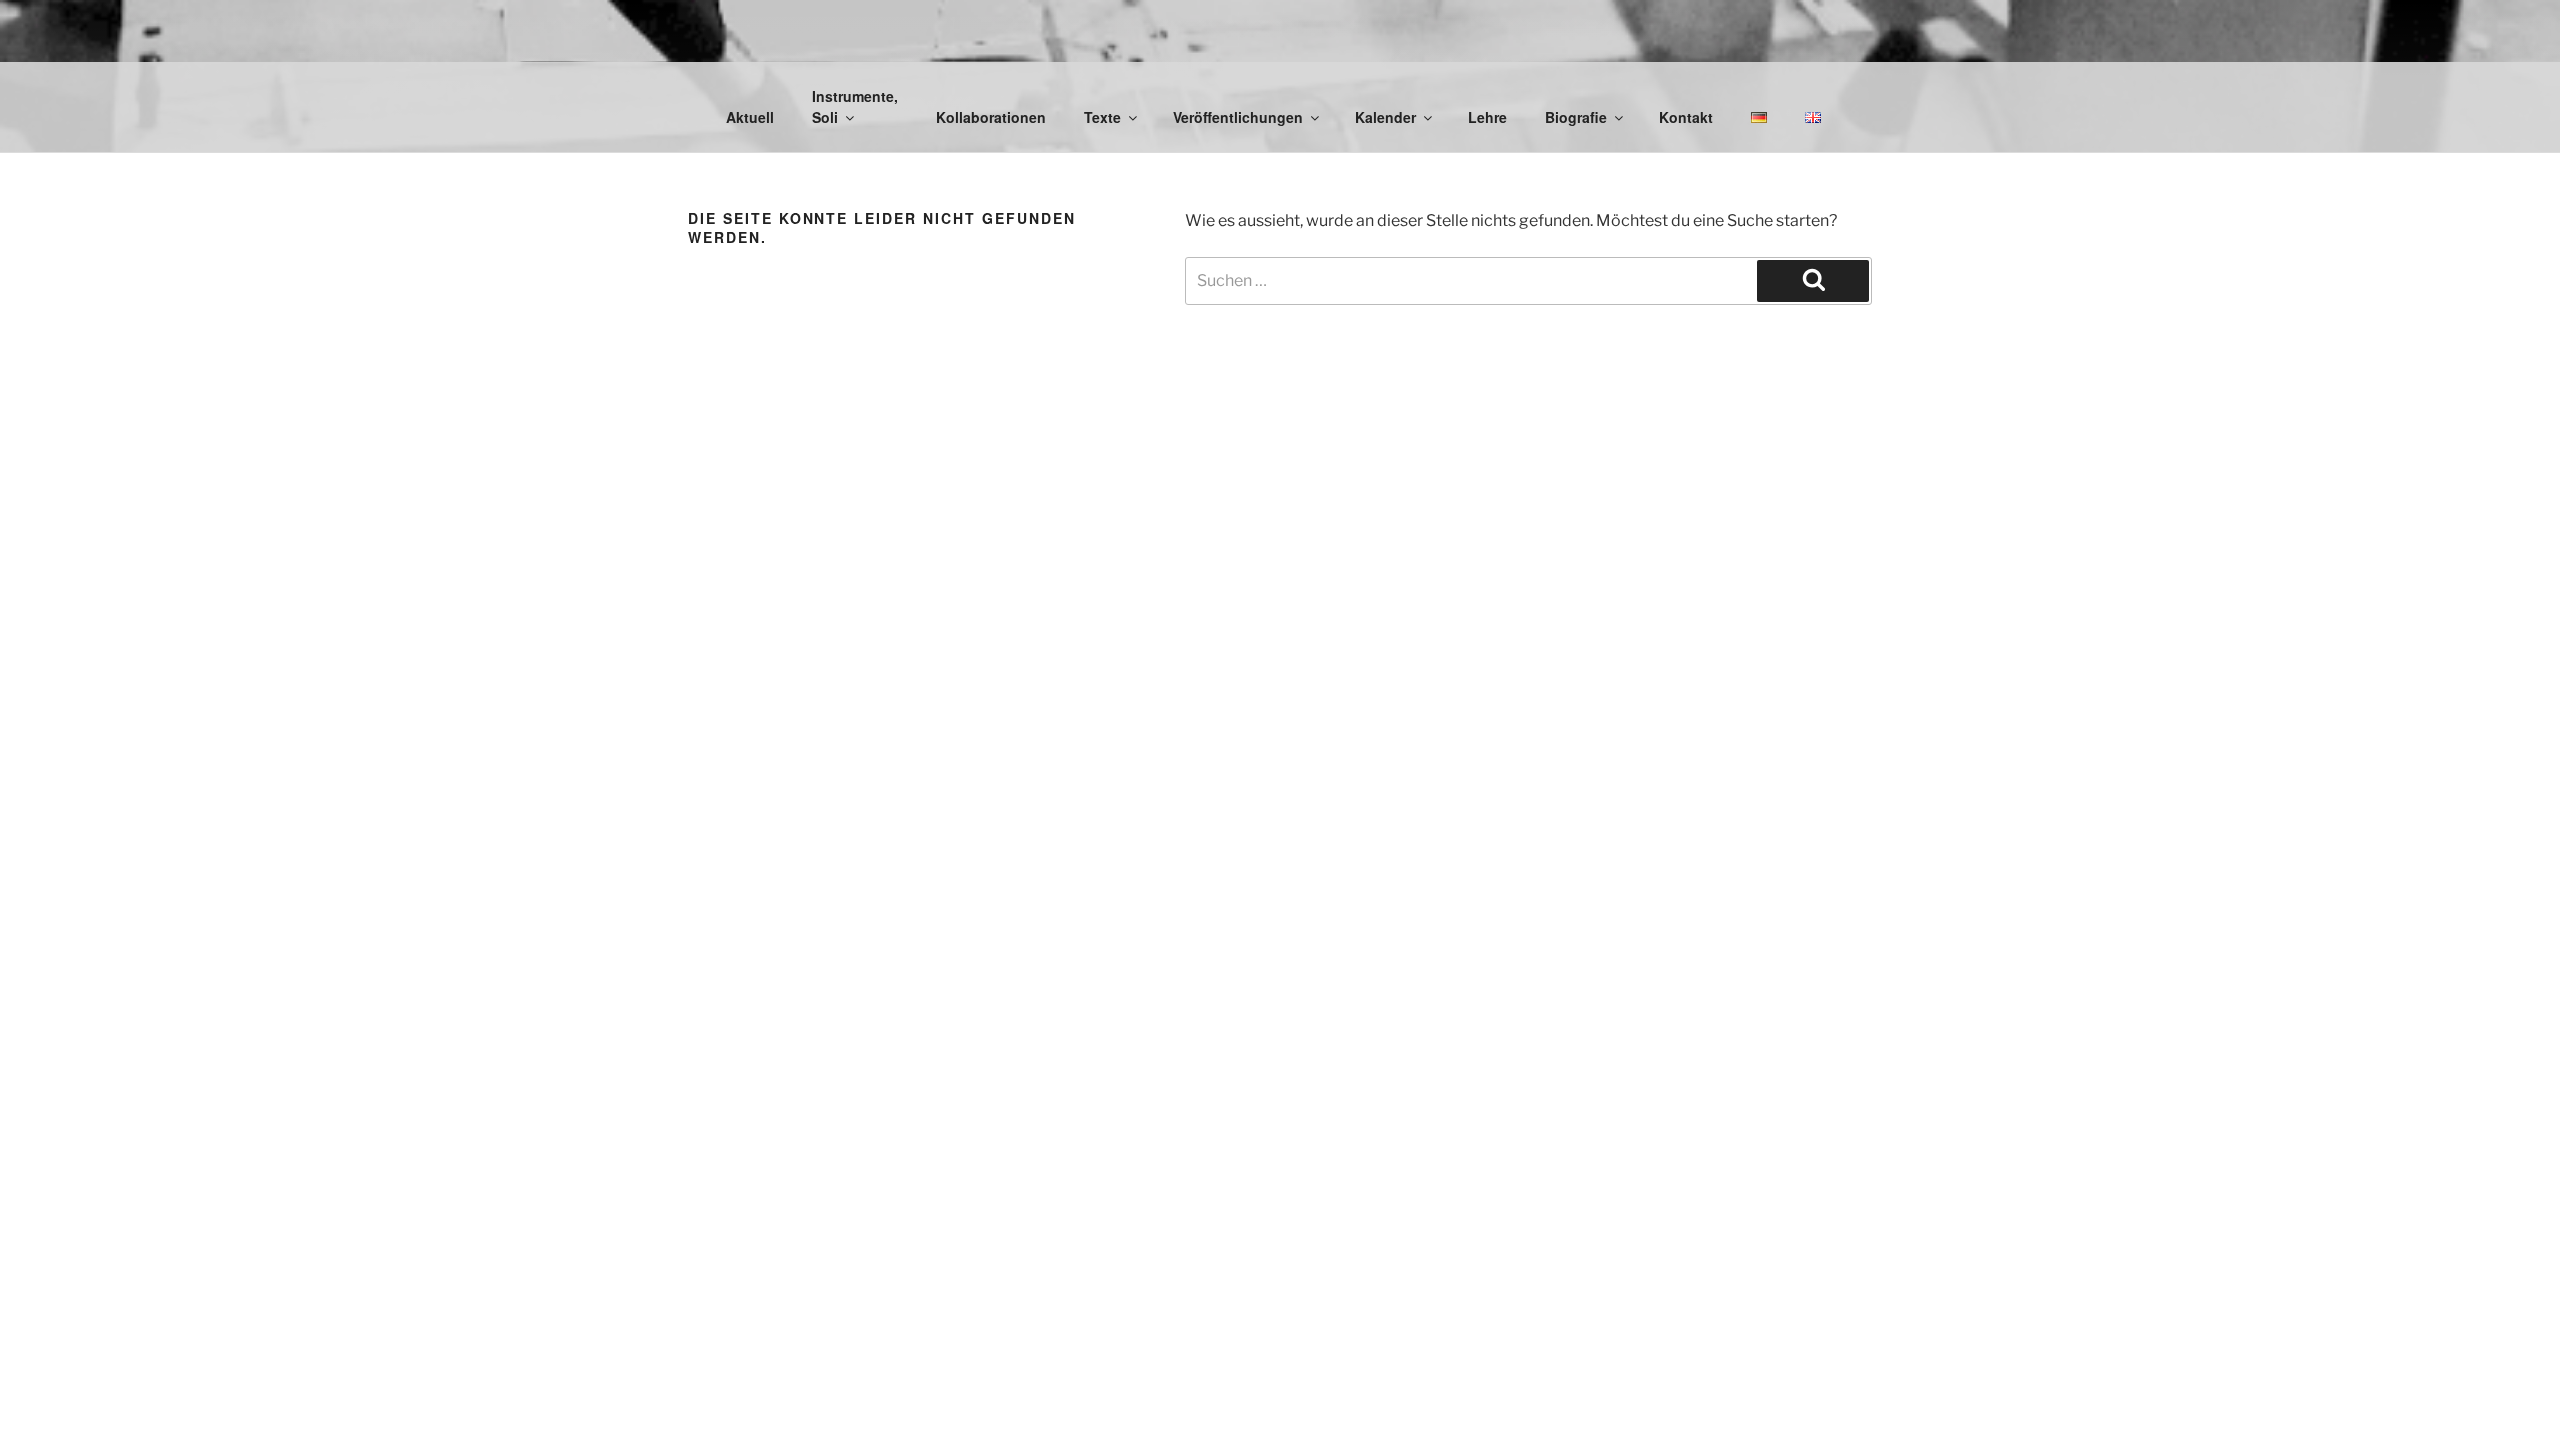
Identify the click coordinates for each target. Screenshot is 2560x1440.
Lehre (1487, 117)
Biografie (1576, 117)
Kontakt (1686, 117)
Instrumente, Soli (855, 106)
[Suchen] (1813, 281)
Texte (1102, 117)
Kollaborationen (991, 117)
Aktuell (750, 117)
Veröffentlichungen (1238, 117)
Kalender (1385, 117)
